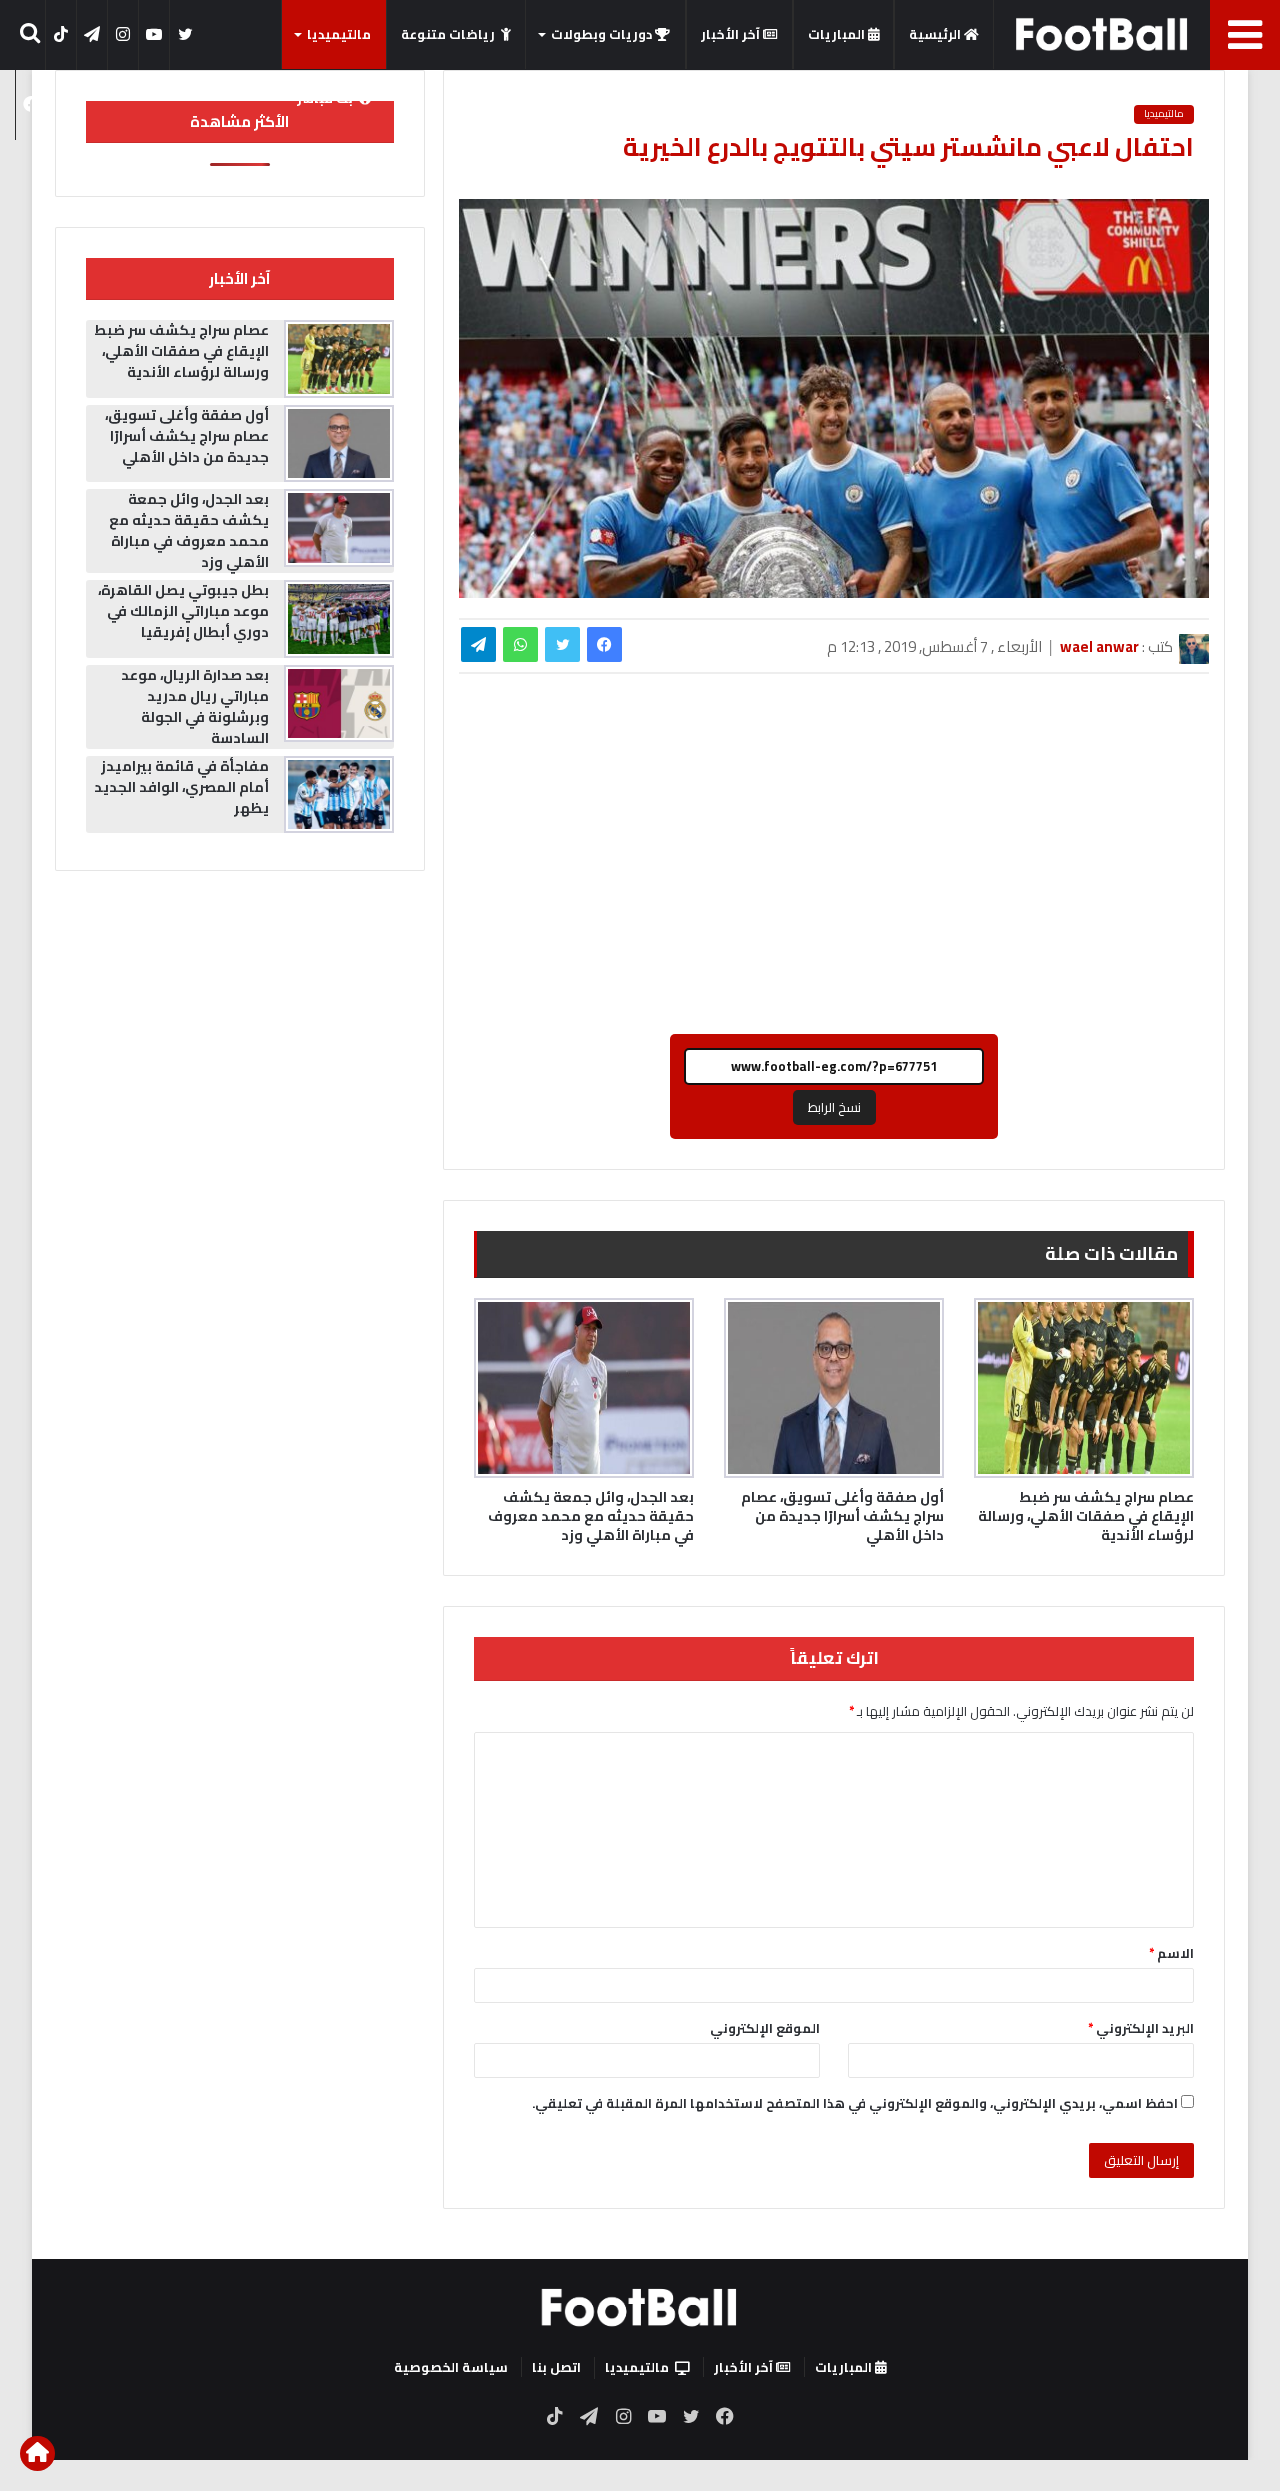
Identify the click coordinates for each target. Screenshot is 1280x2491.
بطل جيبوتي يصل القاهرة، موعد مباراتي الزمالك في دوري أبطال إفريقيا (183, 611)
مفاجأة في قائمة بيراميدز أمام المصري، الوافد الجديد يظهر (181, 787)
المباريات (838, 34)
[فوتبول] (1102, 34)
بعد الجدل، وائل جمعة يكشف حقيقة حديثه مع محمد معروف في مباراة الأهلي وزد (591, 1516)
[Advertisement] (834, 864)
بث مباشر (325, 98)
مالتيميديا (339, 34)
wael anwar (1099, 646)
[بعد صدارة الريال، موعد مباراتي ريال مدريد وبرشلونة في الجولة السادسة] (339, 704)
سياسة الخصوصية (451, 2367)
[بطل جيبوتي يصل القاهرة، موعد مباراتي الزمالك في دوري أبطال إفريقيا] (339, 619)
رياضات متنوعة (448, 34)
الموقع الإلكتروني (765, 2028)
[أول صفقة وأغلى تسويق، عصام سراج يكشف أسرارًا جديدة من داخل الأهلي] (834, 1388)
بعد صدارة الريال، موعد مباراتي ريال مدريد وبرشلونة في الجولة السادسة (195, 706)
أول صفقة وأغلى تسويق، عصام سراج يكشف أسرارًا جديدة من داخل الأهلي (842, 1516)
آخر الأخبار (732, 34)
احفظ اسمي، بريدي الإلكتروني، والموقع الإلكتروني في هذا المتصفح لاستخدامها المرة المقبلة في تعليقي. (855, 2103)
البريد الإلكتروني (1141, 2028)
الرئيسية (936, 34)
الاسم (1171, 1953)
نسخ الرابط (834, 1107)
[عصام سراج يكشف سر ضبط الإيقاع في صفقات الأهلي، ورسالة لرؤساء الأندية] (1084, 1388)
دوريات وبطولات (603, 34)
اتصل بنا (556, 2367)
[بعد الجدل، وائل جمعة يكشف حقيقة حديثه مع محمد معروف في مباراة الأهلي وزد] (584, 1388)
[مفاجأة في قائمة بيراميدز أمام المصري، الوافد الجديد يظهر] (339, 795)
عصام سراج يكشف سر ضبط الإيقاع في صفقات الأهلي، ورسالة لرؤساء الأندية (1086, 1516)
